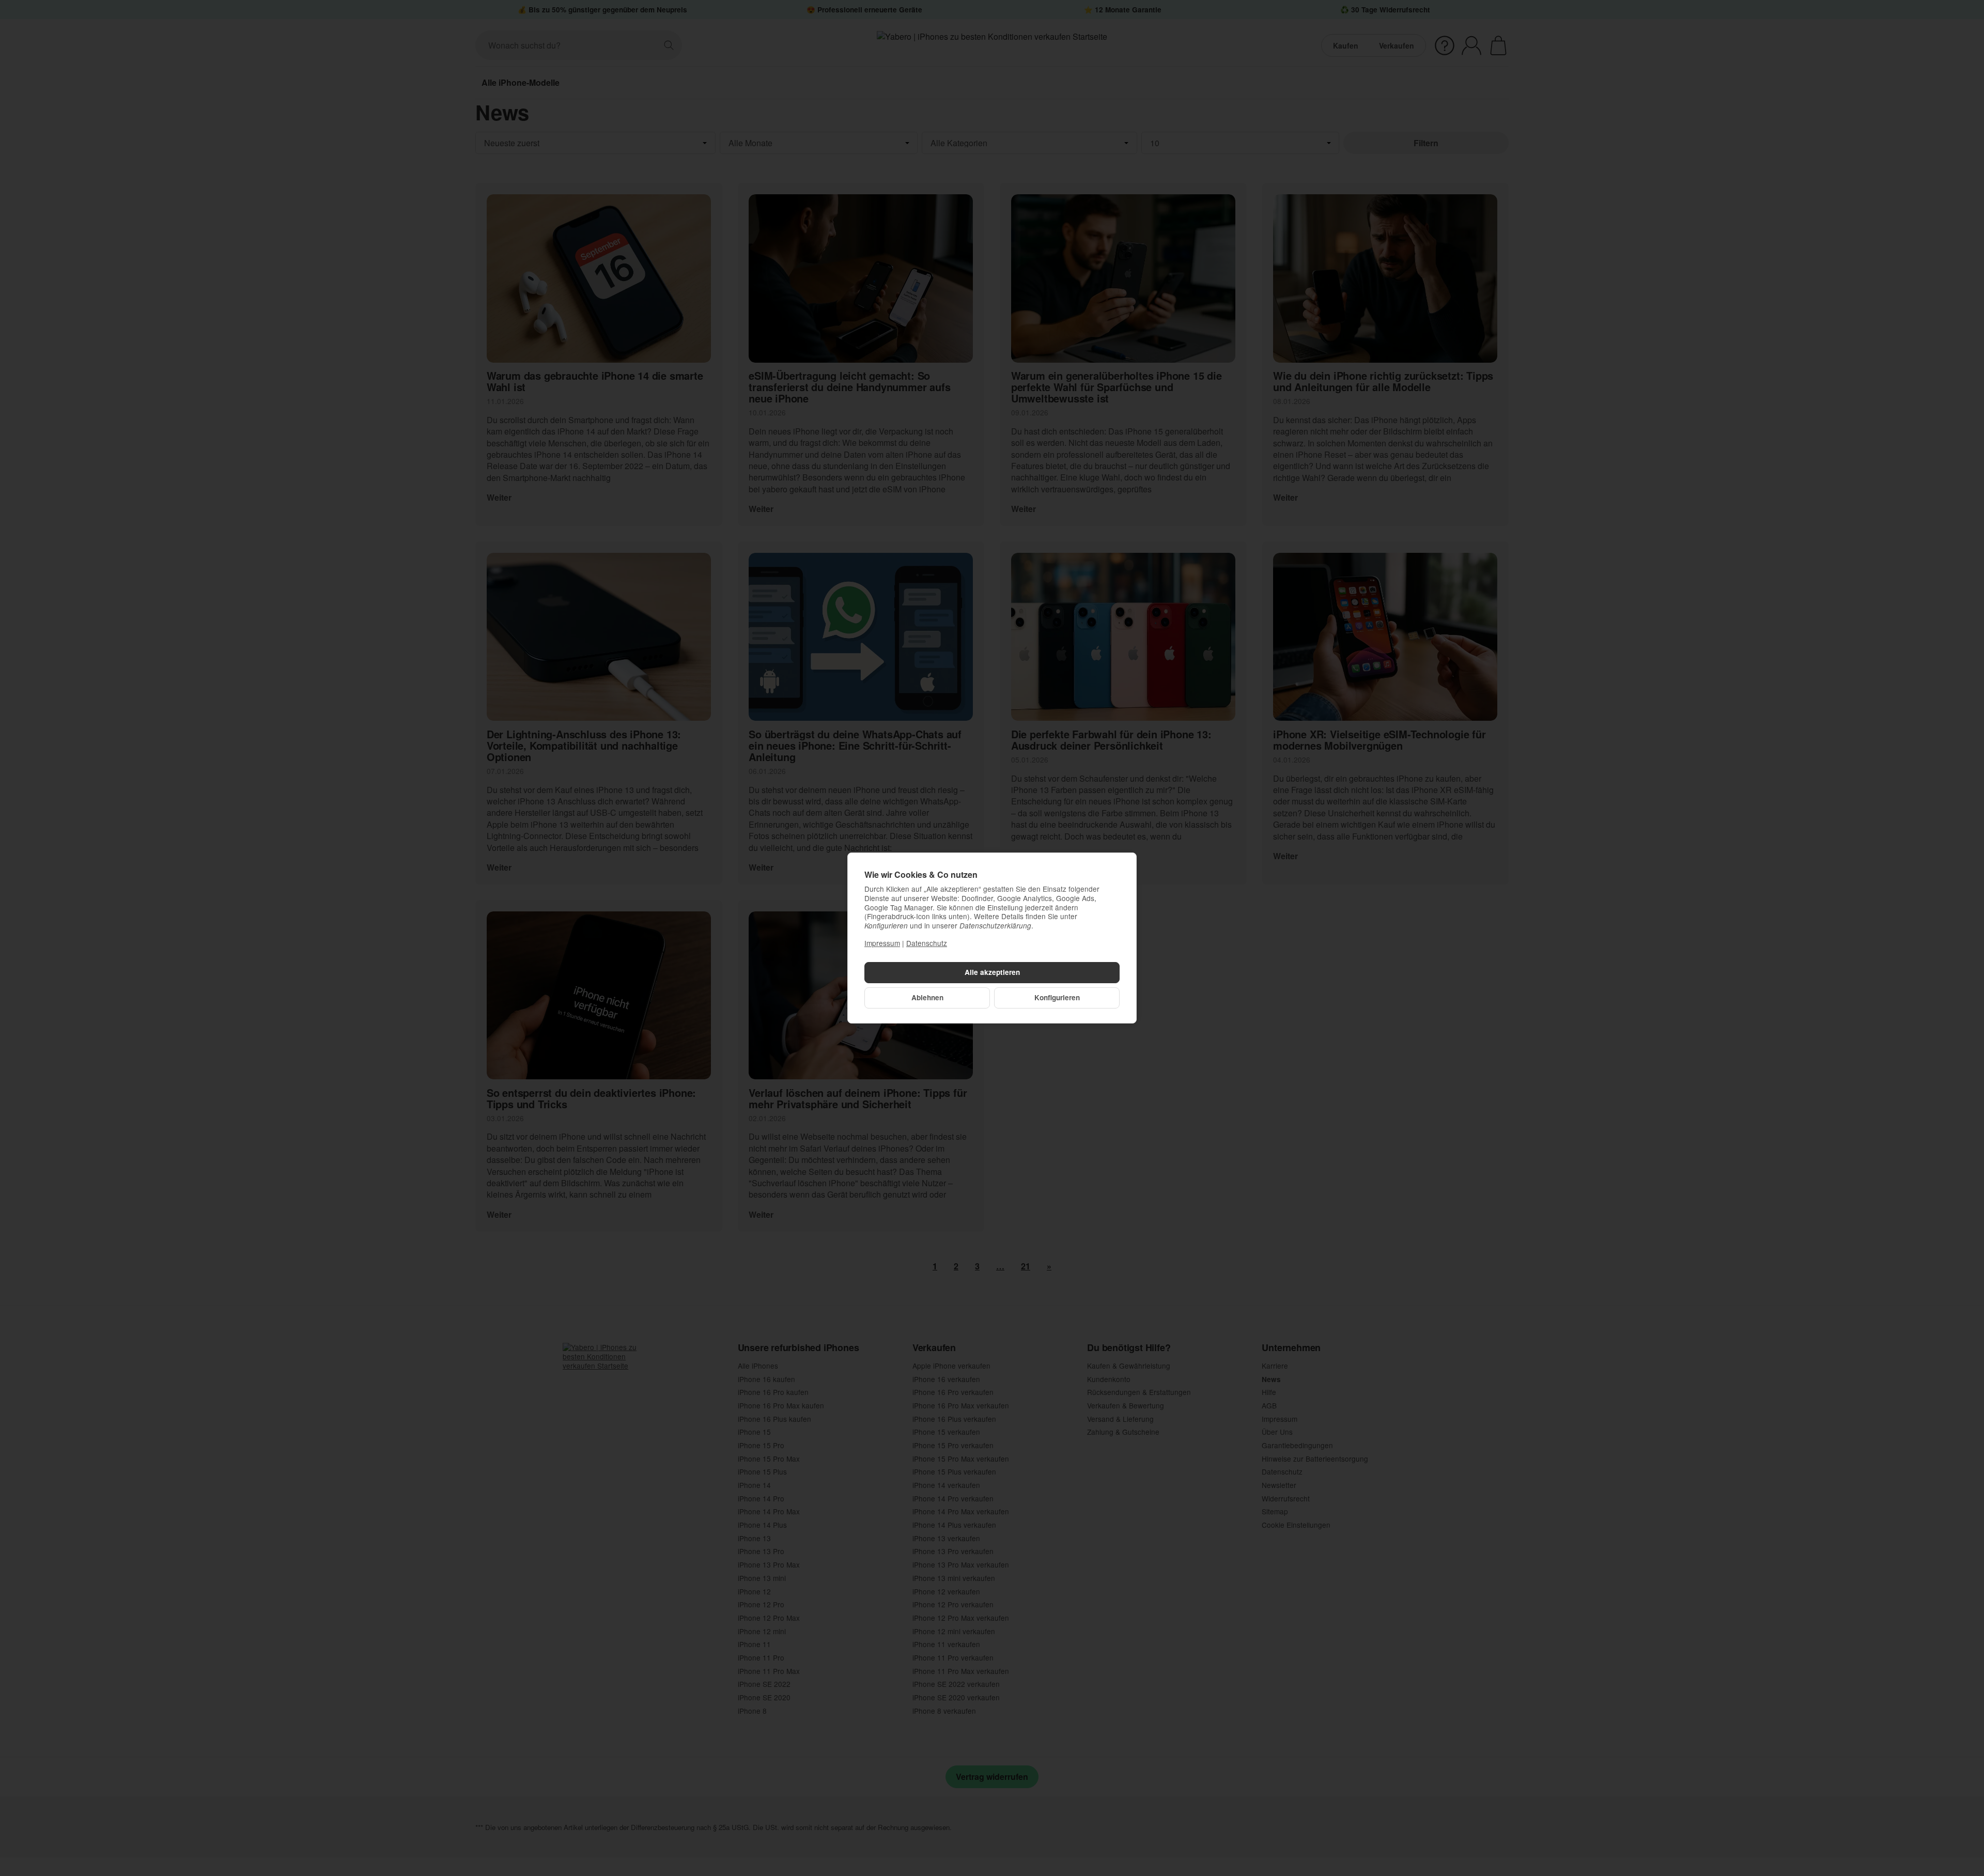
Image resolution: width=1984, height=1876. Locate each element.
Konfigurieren (1057, 997)
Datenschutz (927, 943)
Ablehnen (927, 997)
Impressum (882, 943)
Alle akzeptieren (992, 972)
